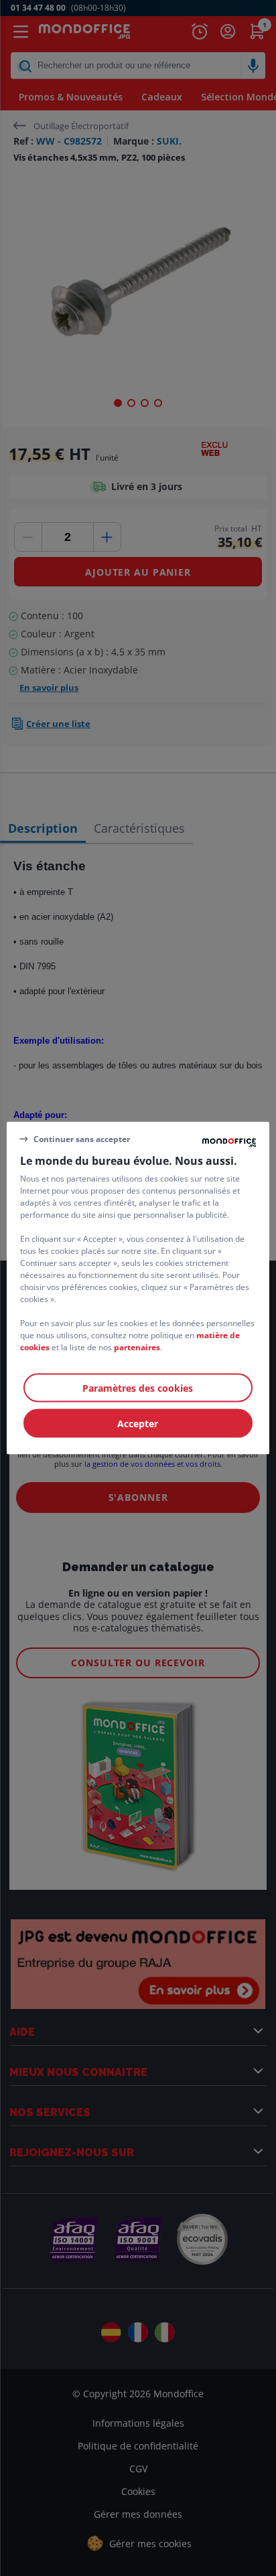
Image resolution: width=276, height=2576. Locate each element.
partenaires (137, 1347)
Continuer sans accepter (82, 1138)
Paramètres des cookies (138, 1388)
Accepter (138, 1424)
